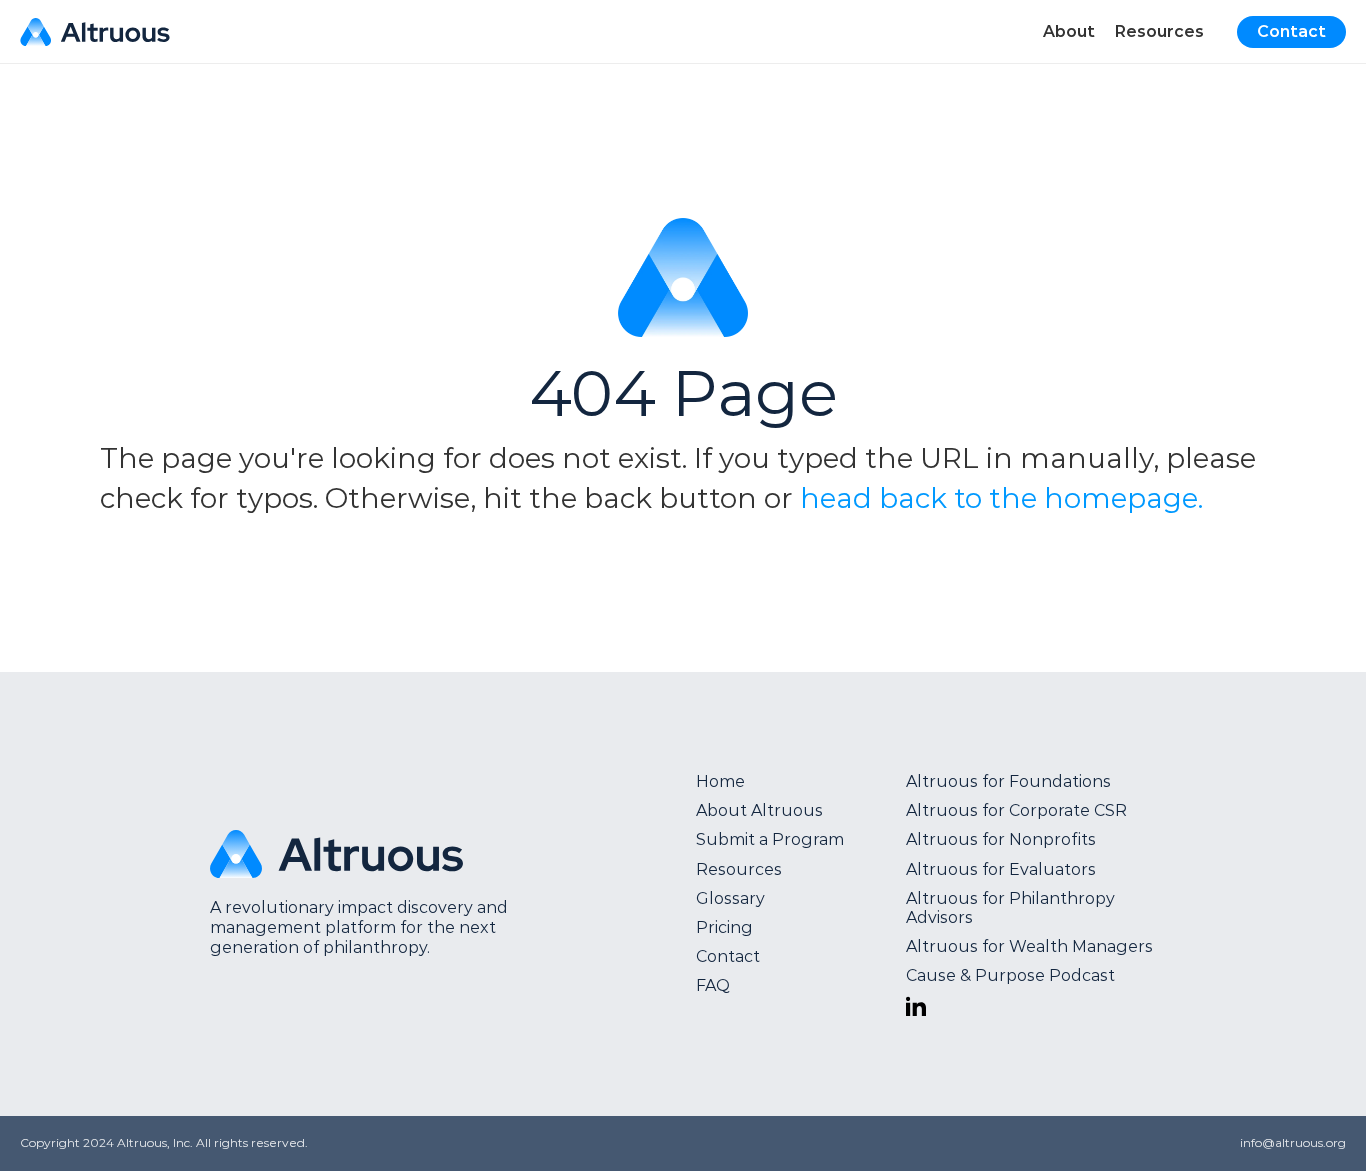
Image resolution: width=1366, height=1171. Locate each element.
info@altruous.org (1293, 1142)
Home (720, 781)
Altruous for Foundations (1008, 781)
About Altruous (759, 810)
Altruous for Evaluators (1001, 869)
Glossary (730, 898)
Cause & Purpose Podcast (1010, 975)
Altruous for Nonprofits (1001, 839)
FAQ (713, 985)
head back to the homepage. (1001, 498)
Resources (739, 869)
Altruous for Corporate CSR (1016, 810)
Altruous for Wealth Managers (1029, 946)
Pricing (724, 927)
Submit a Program (770, 839)
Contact (728, 956)
